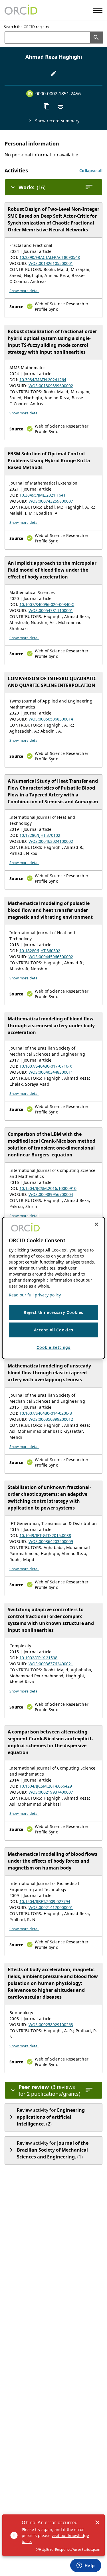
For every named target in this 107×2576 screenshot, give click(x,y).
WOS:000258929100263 (51, 2025)
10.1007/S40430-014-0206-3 (46, 1413)
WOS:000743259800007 (51, 501)
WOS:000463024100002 (51, 841)
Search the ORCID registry (27, 27)
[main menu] (98, 10)
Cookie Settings (53, 1347)
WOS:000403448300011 (51, 1072)
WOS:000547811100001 (51, 610)
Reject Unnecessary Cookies (53, 1312)
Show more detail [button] (24, 291)
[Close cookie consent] (96, 1224)
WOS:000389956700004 (51, 1194)
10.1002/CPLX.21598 (38, 1658)
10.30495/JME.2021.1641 (43, 495)
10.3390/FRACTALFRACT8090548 (50, 257)
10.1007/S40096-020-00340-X (47, 604)
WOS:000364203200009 (51, 1541)
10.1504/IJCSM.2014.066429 (46, 1786)
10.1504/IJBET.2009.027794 (45, 1901)
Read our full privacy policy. (35, 1295)
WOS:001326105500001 (51, 263)
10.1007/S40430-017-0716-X (46, 1066)
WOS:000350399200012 (51, 1419)
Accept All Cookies (54, 1330)
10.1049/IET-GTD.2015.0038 (45, 1535)
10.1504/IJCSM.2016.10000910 (48, 1188)
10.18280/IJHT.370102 (40, 835)
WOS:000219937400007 (51, 1792)
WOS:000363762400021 (51, 1664)
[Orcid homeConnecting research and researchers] (21, 10)
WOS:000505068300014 (51, 719)
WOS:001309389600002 (51, 386)
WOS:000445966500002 (51, 957)
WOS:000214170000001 (51, 1907)
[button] (91, 171)
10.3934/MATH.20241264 (43, 380)
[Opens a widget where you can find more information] (86, 2566)
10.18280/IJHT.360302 (40, 951)
